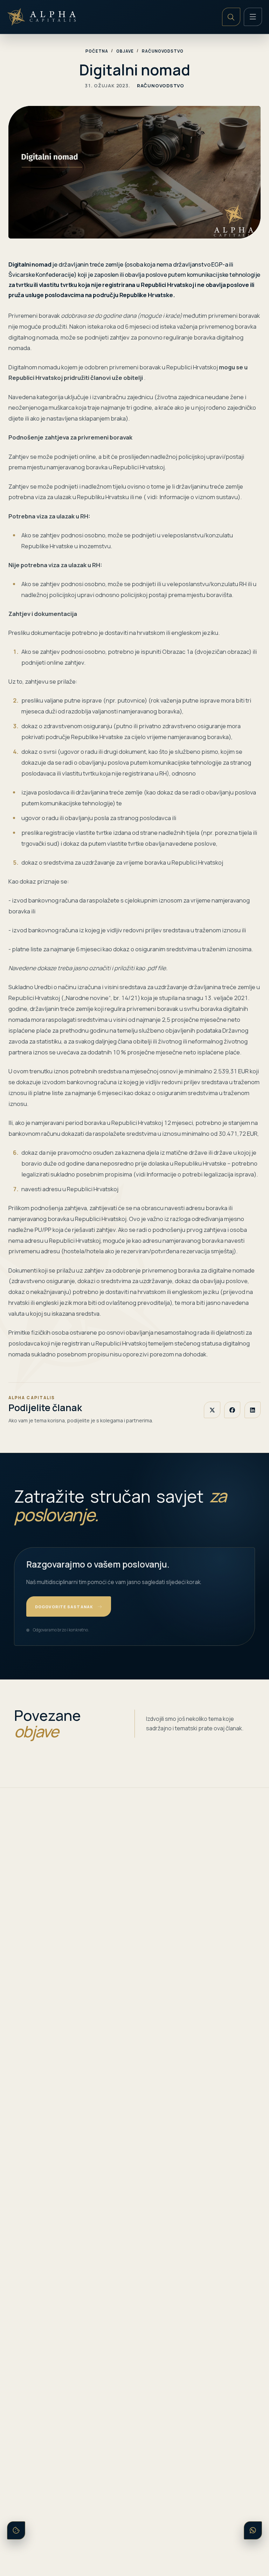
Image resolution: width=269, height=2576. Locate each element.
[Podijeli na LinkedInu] (253, 1410)
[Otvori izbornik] (253, 17)
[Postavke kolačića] (16, 2530)
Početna (97, 51)
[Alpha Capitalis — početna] (43, 17)
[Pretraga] (231, 17)
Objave (125, 51)
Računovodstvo (163, 51)
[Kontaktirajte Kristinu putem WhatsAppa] (253, 2530)
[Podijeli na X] (212, 1410)
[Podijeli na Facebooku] (232, 1410)
